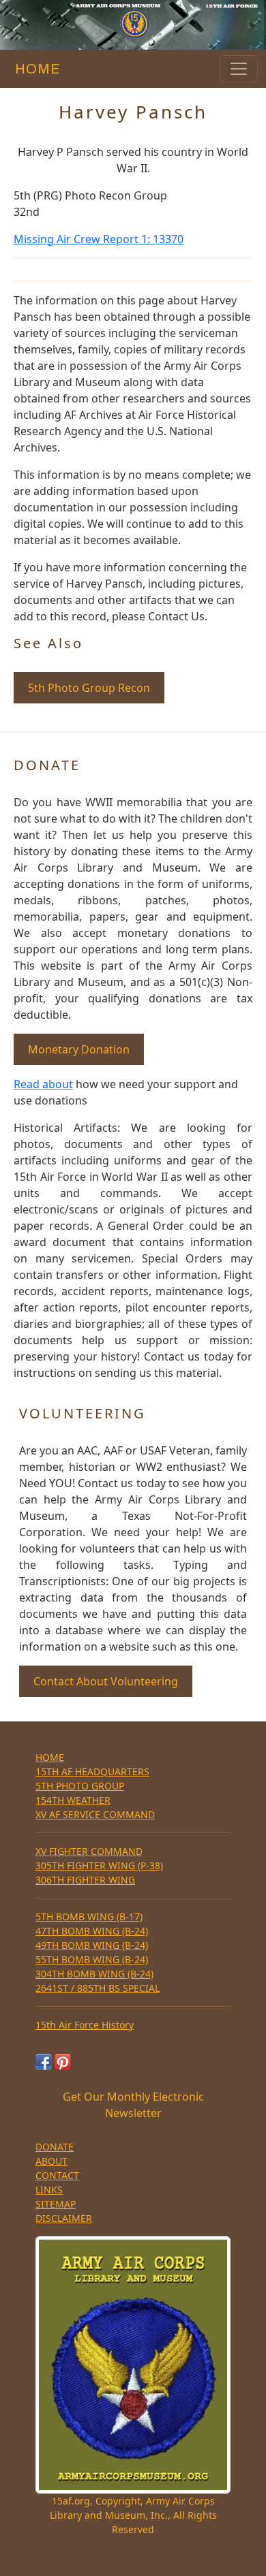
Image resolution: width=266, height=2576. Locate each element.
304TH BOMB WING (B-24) (94, 1974)
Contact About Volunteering (106, 1681)
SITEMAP (56, 2204)
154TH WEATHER (73, 1800)
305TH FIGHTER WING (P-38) (99, 1865)
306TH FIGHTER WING (85, 1880)
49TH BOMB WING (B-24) (92, 1945)
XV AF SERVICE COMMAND (95, 1814)
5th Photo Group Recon (89, 688)
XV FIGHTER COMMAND (89, 1851)
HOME (34, 69)
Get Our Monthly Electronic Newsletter (133, 2105)
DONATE (55, 2147)
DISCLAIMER (64, 2218)
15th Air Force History (85, 2025)
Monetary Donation (79, 1049)
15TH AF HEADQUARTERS (92, 1771)
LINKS (49, 2190)
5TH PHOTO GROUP (80, 1786)
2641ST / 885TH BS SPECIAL (98, 1988)
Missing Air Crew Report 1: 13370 (99, 239)
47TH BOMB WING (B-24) (92, 1931)
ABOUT (51, 2161)
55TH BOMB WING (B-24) (92, 1959)
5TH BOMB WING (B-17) (89, 1917)
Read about (43, 1084)
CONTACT (57, 2175)
